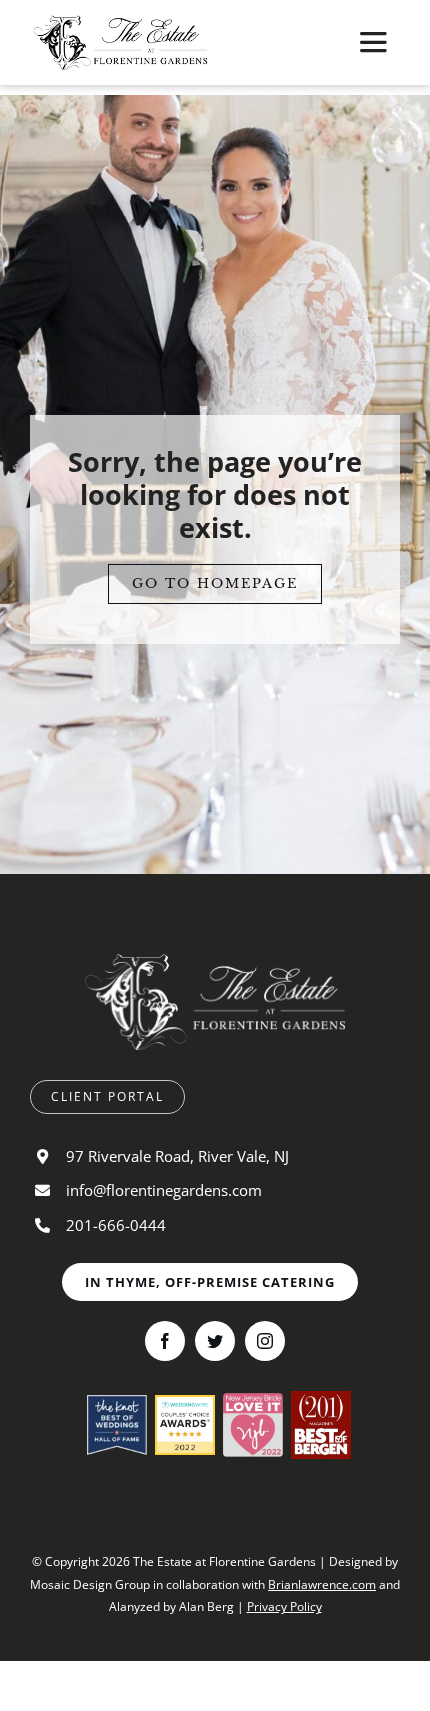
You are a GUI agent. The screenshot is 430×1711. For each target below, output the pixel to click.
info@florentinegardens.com (164, 1190)
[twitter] (215, 1341)
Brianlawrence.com (322, 1584)
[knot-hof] (117, 1403)
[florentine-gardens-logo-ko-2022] (215, 962)
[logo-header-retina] (120, 23)
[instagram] (265, 1341)
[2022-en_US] (185, 1403)
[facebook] (165, 1341)
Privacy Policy (284, 1606)
